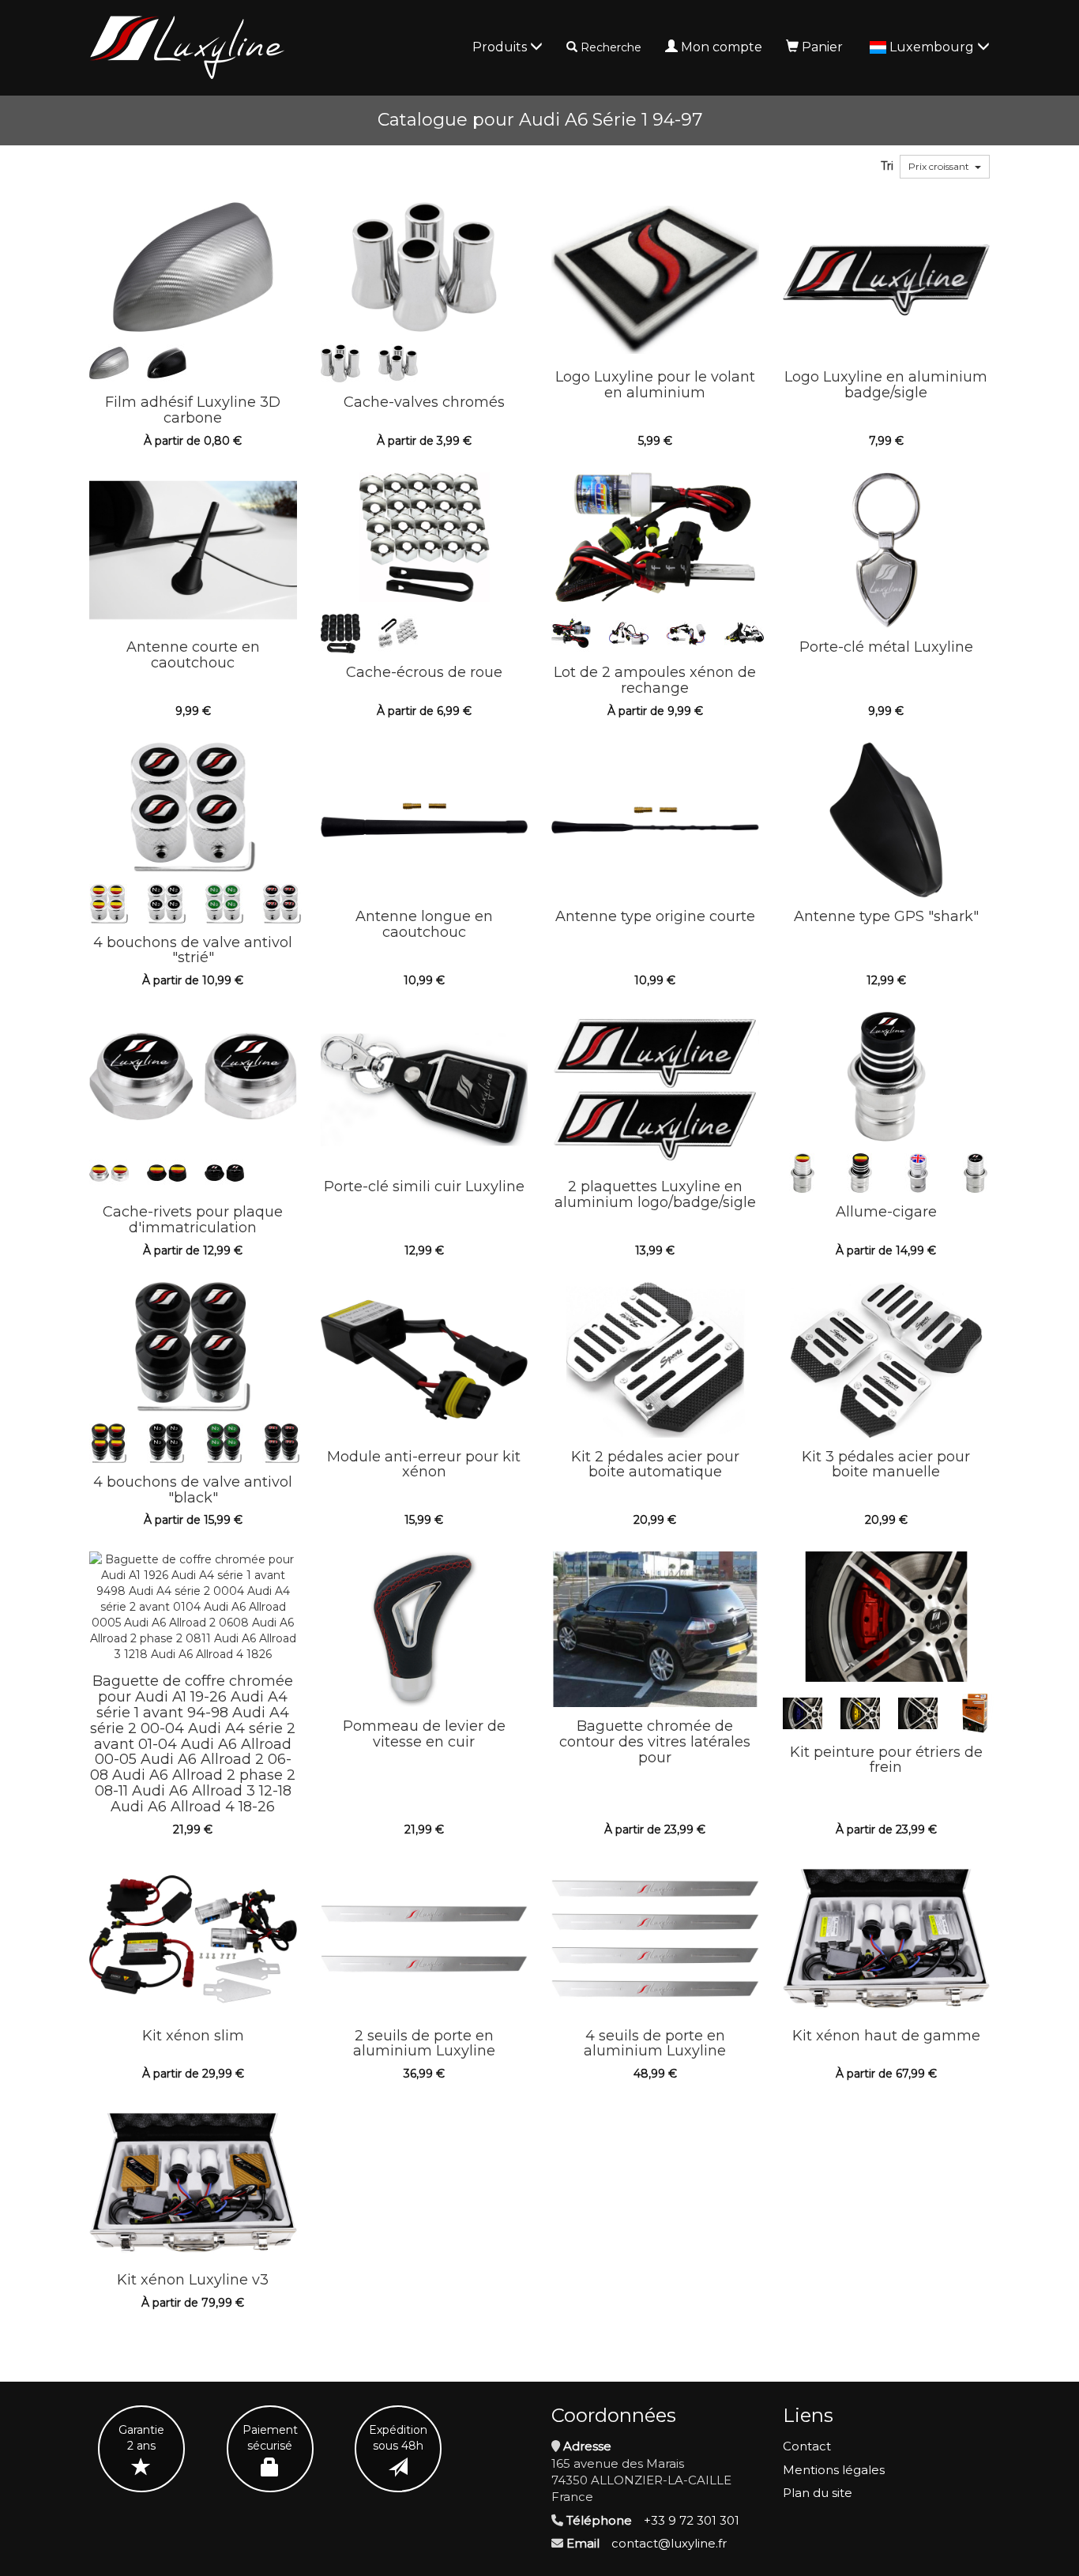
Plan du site (818, 2493)
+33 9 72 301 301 (692, 2520)
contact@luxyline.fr (669, 2543)
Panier (822, 47)
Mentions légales (834, 2470)
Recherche (611, 47)
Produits (501, 47)
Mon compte (722, 47)
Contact (807, 2446)
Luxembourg (933, 47)
